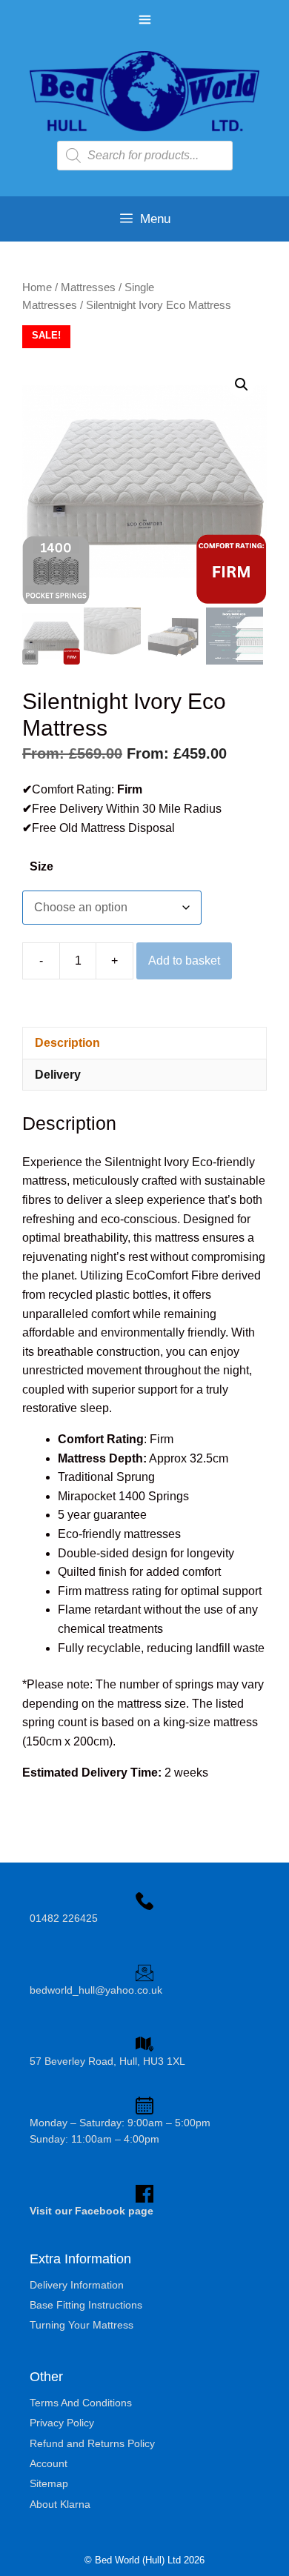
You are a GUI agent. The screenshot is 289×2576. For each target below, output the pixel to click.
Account (49, 2463)
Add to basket (184, 961)
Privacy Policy (62, 2423)
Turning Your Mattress (82, 2325)
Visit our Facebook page (92, 2211)
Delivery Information (77, 2285)
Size (41, 866)
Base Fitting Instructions (86, 2305)
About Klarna (60, 2504)
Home (37, 287)
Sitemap (49, 2483)
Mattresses (88, 287)
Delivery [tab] (58, 1075)
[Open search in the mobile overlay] (145, 156)
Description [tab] (67, 1043)
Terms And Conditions (81, 2403)
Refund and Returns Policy (92, 2443)
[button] (242, 385)
